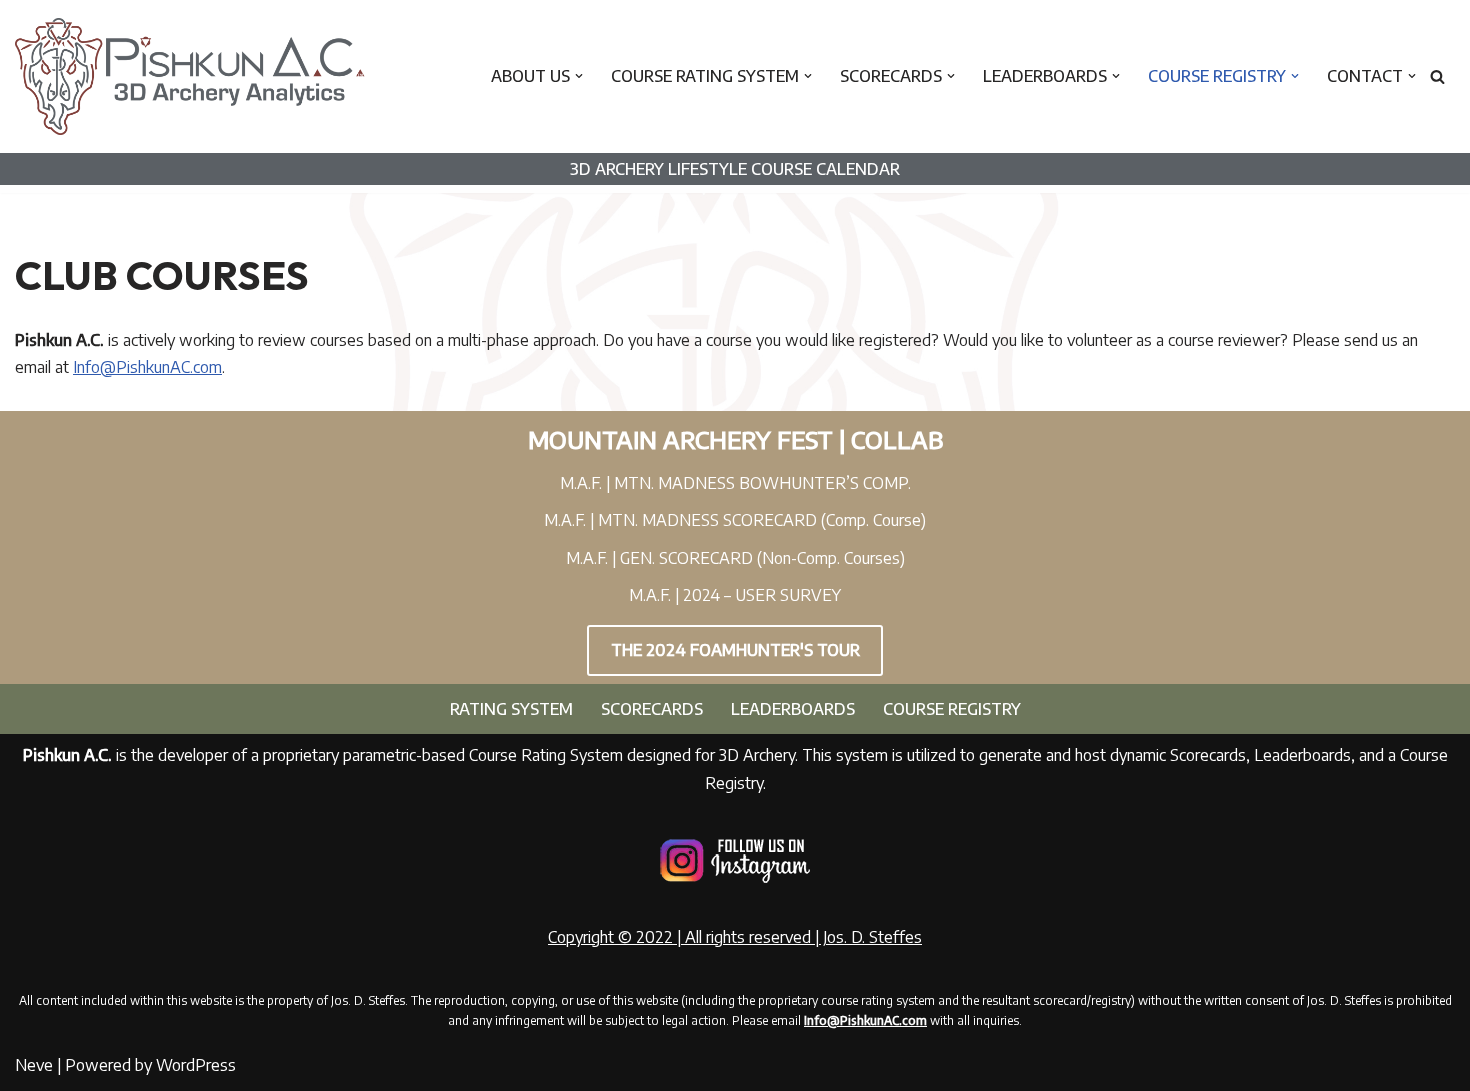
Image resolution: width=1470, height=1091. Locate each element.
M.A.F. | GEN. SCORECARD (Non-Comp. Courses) (735, 558)
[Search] (1437, 76)
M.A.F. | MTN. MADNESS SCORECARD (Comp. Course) (735, 520)
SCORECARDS (652, 709)
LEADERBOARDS (793, 709)
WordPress (196, 1065)
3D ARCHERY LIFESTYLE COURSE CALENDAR (735, 169)
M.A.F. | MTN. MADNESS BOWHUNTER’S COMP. (735, 483)
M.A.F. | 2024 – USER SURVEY (735, 595)
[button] (579, 76)
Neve (34, 1065)
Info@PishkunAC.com (147, 367)
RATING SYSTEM (511, 709)
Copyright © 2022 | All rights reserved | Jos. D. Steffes (735, 937)
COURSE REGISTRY (952, 709)
